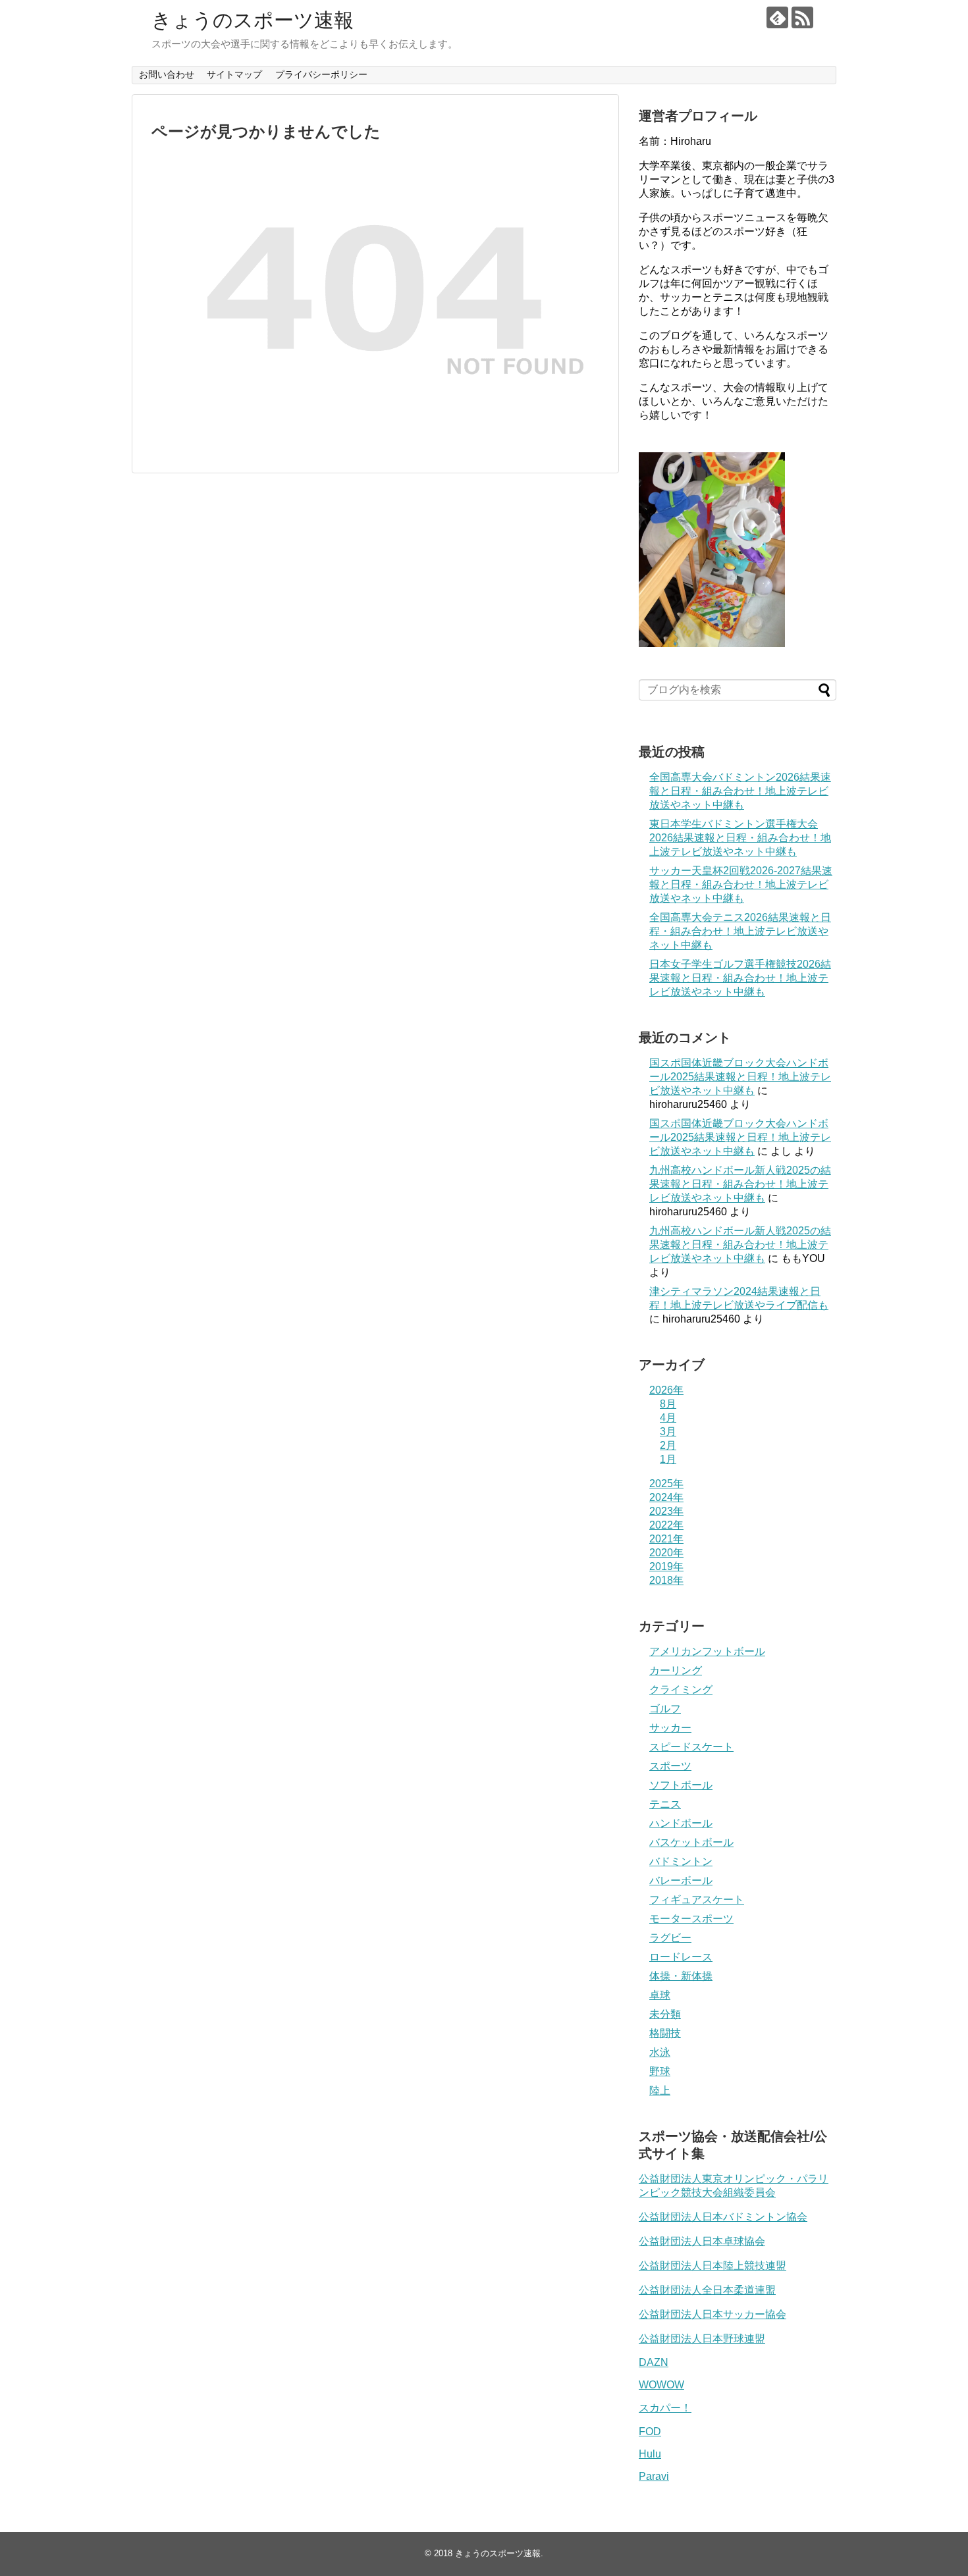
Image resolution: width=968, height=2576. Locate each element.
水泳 (660, 2052)
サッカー (670, 1728)
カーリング (676, 1670)
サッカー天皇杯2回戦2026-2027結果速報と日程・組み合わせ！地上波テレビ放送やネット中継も (741, 884)
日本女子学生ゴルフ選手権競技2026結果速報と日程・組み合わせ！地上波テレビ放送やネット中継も (740, 978)
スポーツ (670, 1766)
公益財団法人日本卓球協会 (702, 2241)
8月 (668, 1404)
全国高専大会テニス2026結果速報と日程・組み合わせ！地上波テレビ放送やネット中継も (740, 931)
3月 (668, 1432)
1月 (668, 1459)
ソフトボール (681, 1785)
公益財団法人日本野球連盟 (702, 2339)
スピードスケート (691, 1747)
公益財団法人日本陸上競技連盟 (713, 2266)
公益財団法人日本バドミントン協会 (723, 2217)
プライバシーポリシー (321, 74)
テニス (665, 1804)
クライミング (681, 1690)
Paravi (654, 2476)
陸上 (660, 2090)
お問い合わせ (167, 74)
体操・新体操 (681, 1976)
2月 (668, 1445)
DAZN (654, 2362)
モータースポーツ (691, 1919)
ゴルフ (665, 1709)
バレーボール (681, 1880)
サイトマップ (234, 74)
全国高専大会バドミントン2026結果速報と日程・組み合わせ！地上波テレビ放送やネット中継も (740, 791)
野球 (660, 2071)
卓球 (660, 1995)
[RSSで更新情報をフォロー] (802, 17)
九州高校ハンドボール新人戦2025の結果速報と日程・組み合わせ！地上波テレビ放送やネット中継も (740, 1184)
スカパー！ (665, 2408)
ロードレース (681, 1957)
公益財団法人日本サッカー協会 (713, 2314)
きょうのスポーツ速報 (253, 20)
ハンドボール (681, 1823)
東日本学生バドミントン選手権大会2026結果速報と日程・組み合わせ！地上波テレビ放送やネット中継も (740, 838)
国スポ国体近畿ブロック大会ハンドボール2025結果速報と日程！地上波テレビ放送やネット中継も (740, 1077)
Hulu (650, 2454)
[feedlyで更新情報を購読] (777, 17)
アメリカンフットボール (707, 1651)
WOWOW (661, 2385)
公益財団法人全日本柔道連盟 (707, 2290)
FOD (650, 2431)
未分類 (665, 2014)
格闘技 (665, 2033)
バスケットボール (691, 1842)
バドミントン (681, 1861)
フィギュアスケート (697, 1900)
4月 (668, 1418)
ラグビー (670, 1938)
